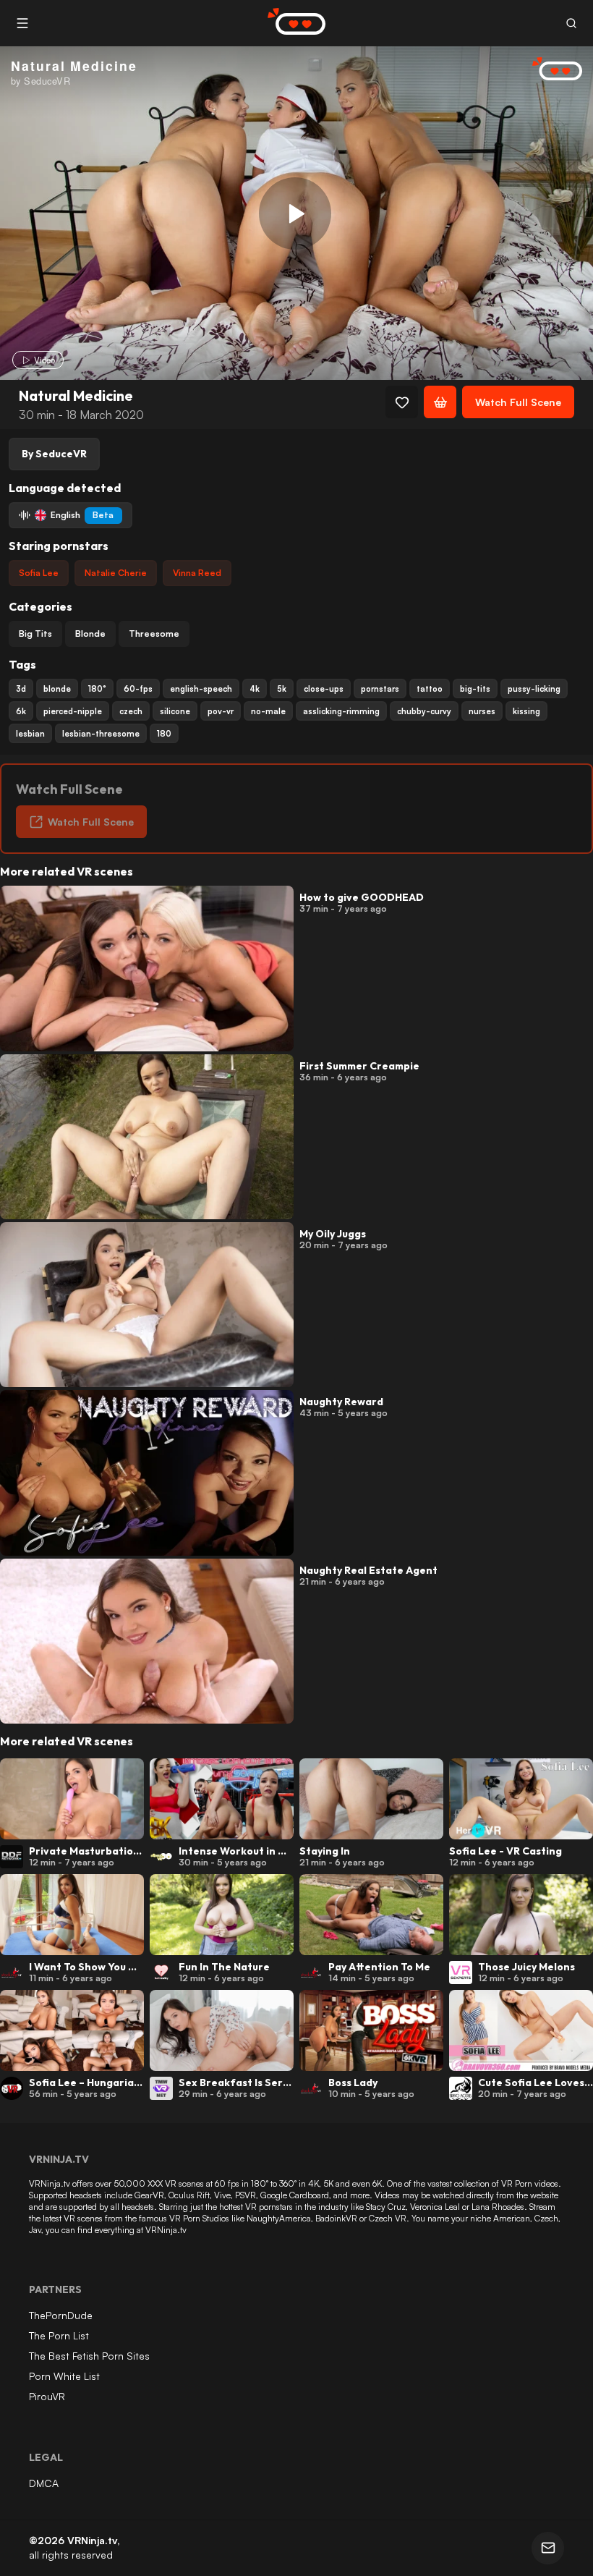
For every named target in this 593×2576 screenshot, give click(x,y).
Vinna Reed (197, 573)
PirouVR (47, 2396)
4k (255, 689)
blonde (57, 689)
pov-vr (221, 711)
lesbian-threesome (101, 734)
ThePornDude (61, 2315)
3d (21, 689)
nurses (482, 711)
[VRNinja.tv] (550, 70)
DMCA (44, 2483)
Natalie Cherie (116, 573)
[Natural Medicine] (295, 213)
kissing (526, 711)
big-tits (475, 689)
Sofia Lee (39, 573)
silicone (175, 711)
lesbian (30, 734)
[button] (571, 24)
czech (131, 711)
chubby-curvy (424, 711)
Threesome (154, 634)
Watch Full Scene (518, 402)
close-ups (324, 689)
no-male (268, 711)
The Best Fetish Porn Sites (89, 2356)
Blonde (90, 634)
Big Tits (35, 634)
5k (282, 689)
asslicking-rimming (341, 711)
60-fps (138, 689)
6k (21, 711)
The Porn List (59, 2335)
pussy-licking (534, 689)
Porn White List (64, 2376)
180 (164, 734)
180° (97, 689)
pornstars (380, 689)
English (82, 515)
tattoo (430, 689)
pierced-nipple (73, 711)
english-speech (201, 689)
